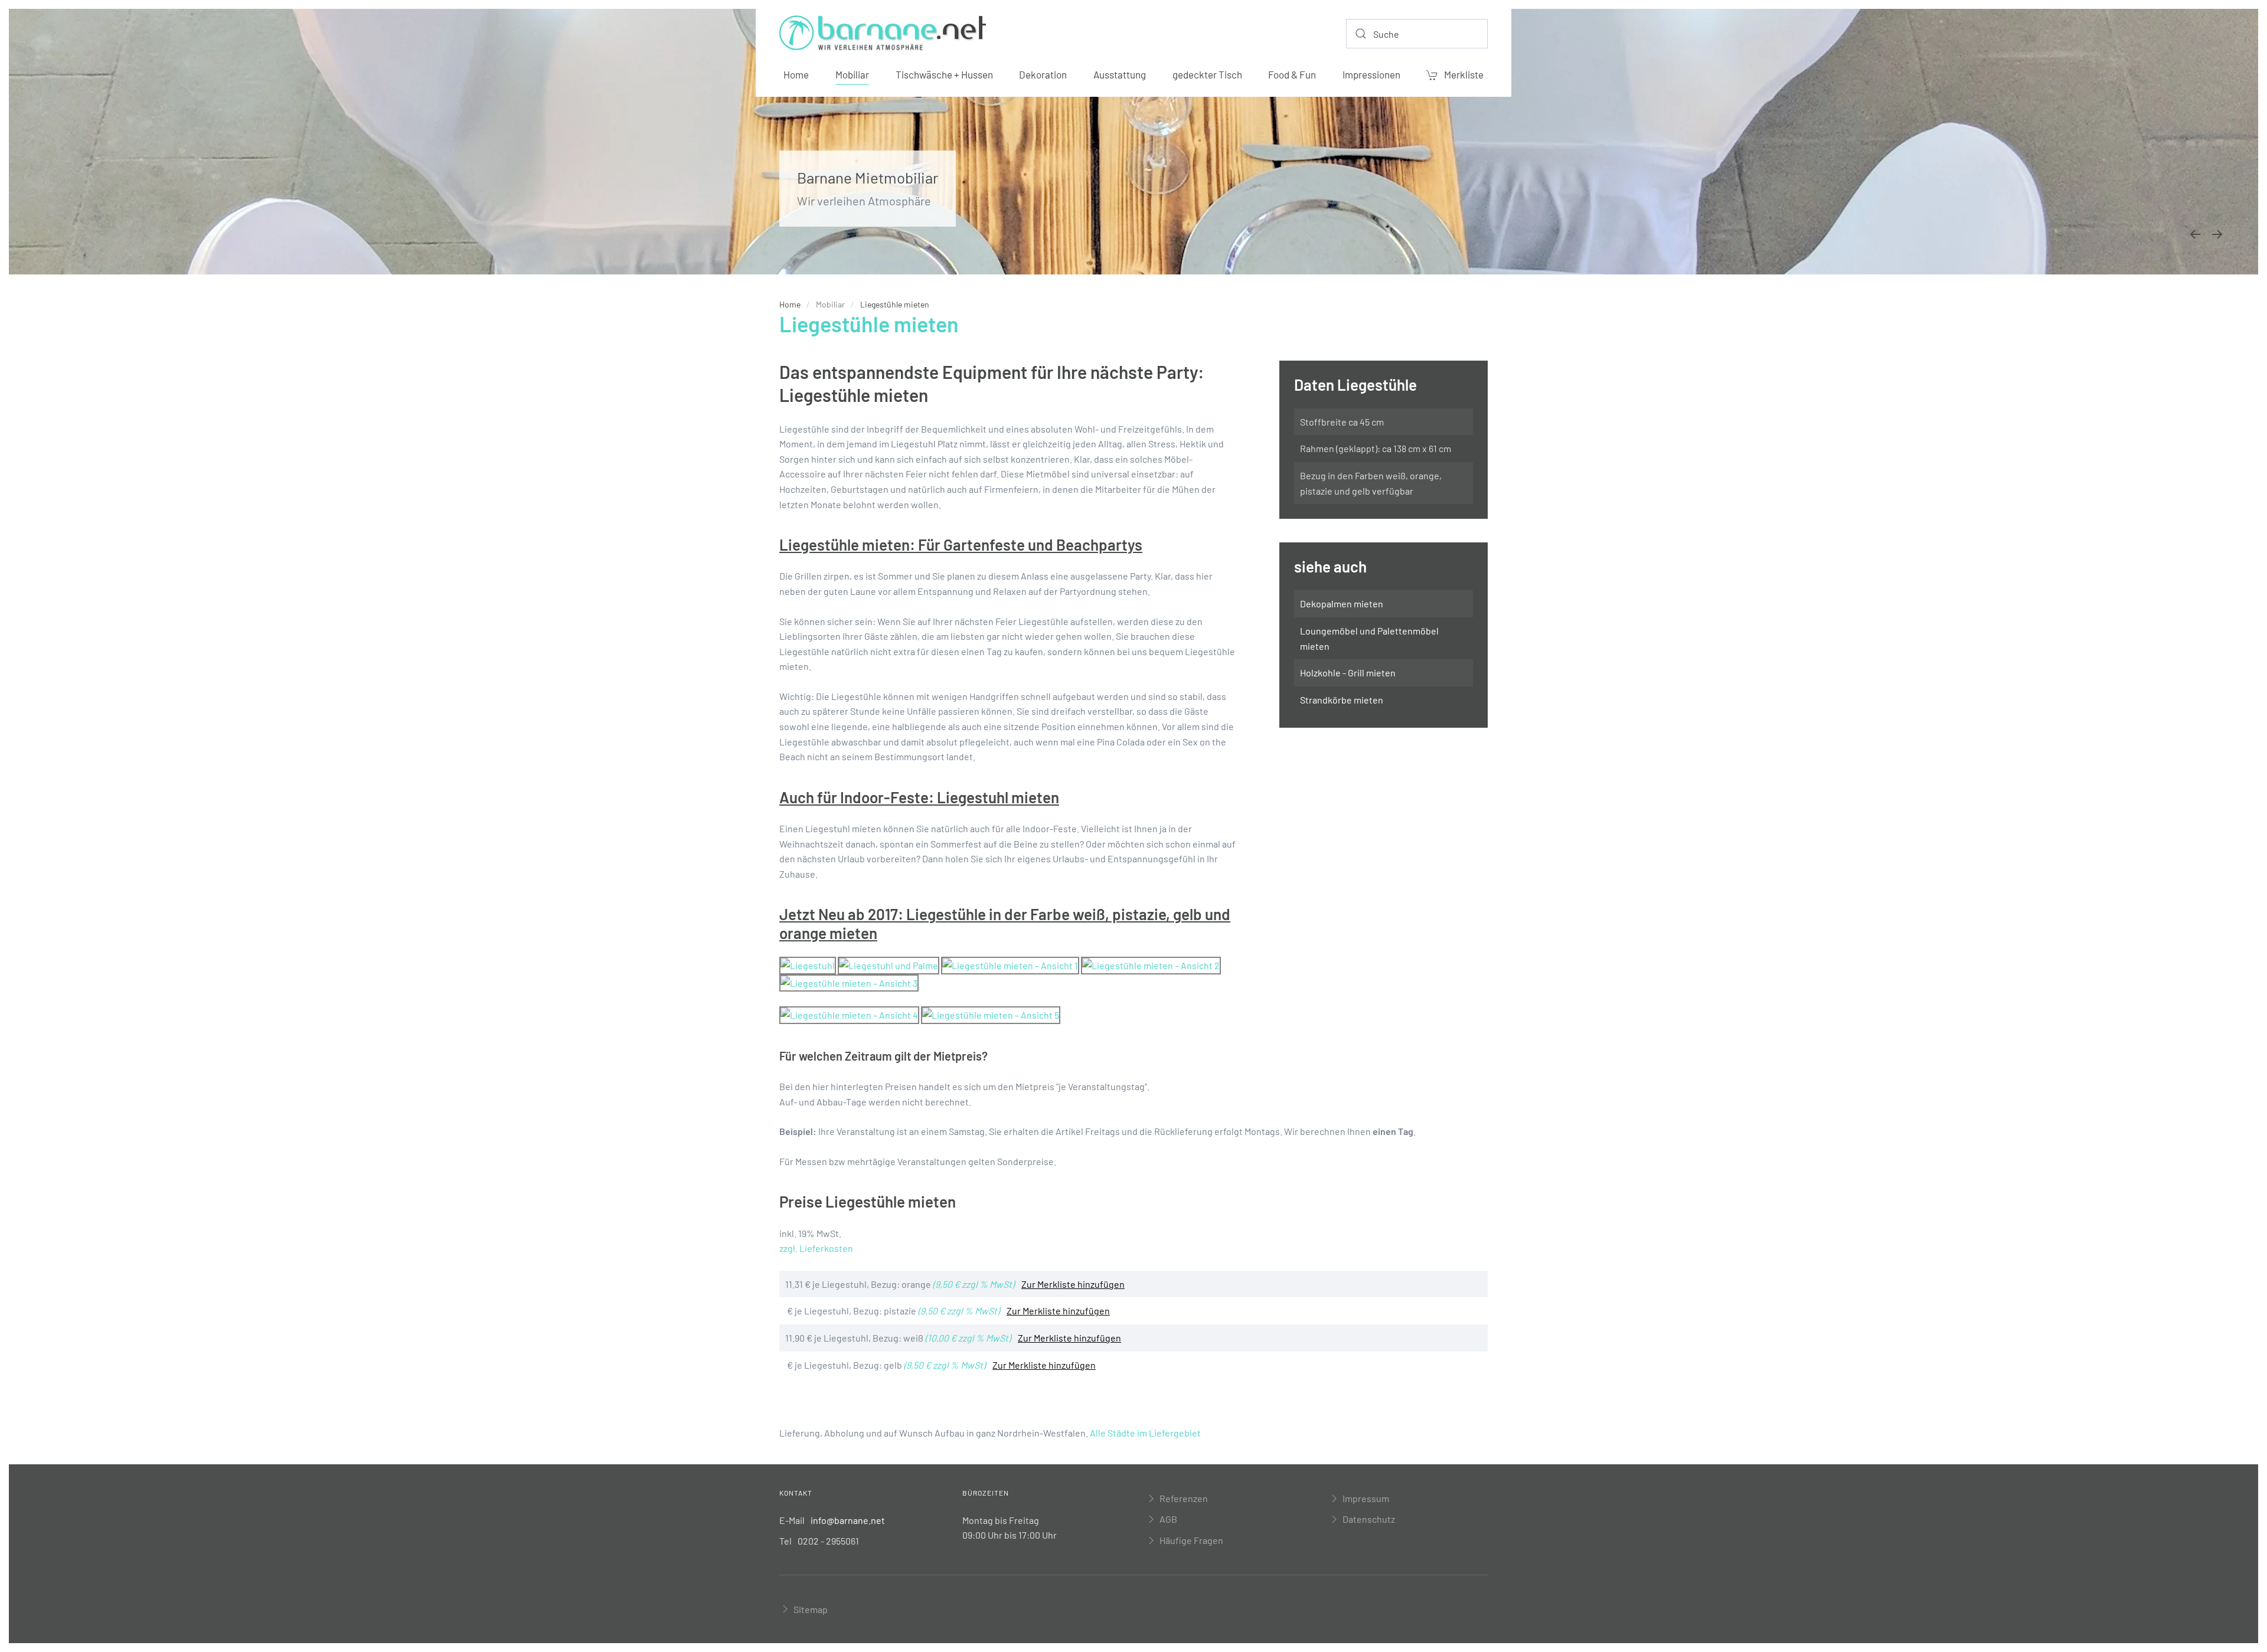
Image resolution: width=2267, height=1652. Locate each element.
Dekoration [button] (1043, 74)
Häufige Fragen (1191, 1540)
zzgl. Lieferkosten (816, 1248)
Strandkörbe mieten (1342, 700)
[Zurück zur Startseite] (883, 34)
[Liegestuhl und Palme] (888, 964)
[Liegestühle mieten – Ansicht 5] (991, 1014)
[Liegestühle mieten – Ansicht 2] (1151, 964)
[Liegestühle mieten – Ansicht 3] (849, 982)
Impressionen (1371, 74)
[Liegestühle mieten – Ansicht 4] (849, 1014)
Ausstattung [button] (1120, 74)
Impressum (1366, 1498)
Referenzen (1184, 1498)
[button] (2195, 234)
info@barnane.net (848, 1520)
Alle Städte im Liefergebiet (1145, 1433)
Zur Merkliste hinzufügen (1073, 1284)
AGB (1168, 1519)
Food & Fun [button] (1292, 74)
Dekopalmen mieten (1342, 603)
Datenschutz (1369, 1519)
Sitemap (811, 1609)
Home (796, 74)
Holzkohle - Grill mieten (1348, 673)
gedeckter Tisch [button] (1207, 74)
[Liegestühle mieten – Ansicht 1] (1010, 964)
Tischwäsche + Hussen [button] (944, 74)
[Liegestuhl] (808, 964)
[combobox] (1417, 34)
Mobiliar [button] (852, 74)
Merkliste (1464, 74)
